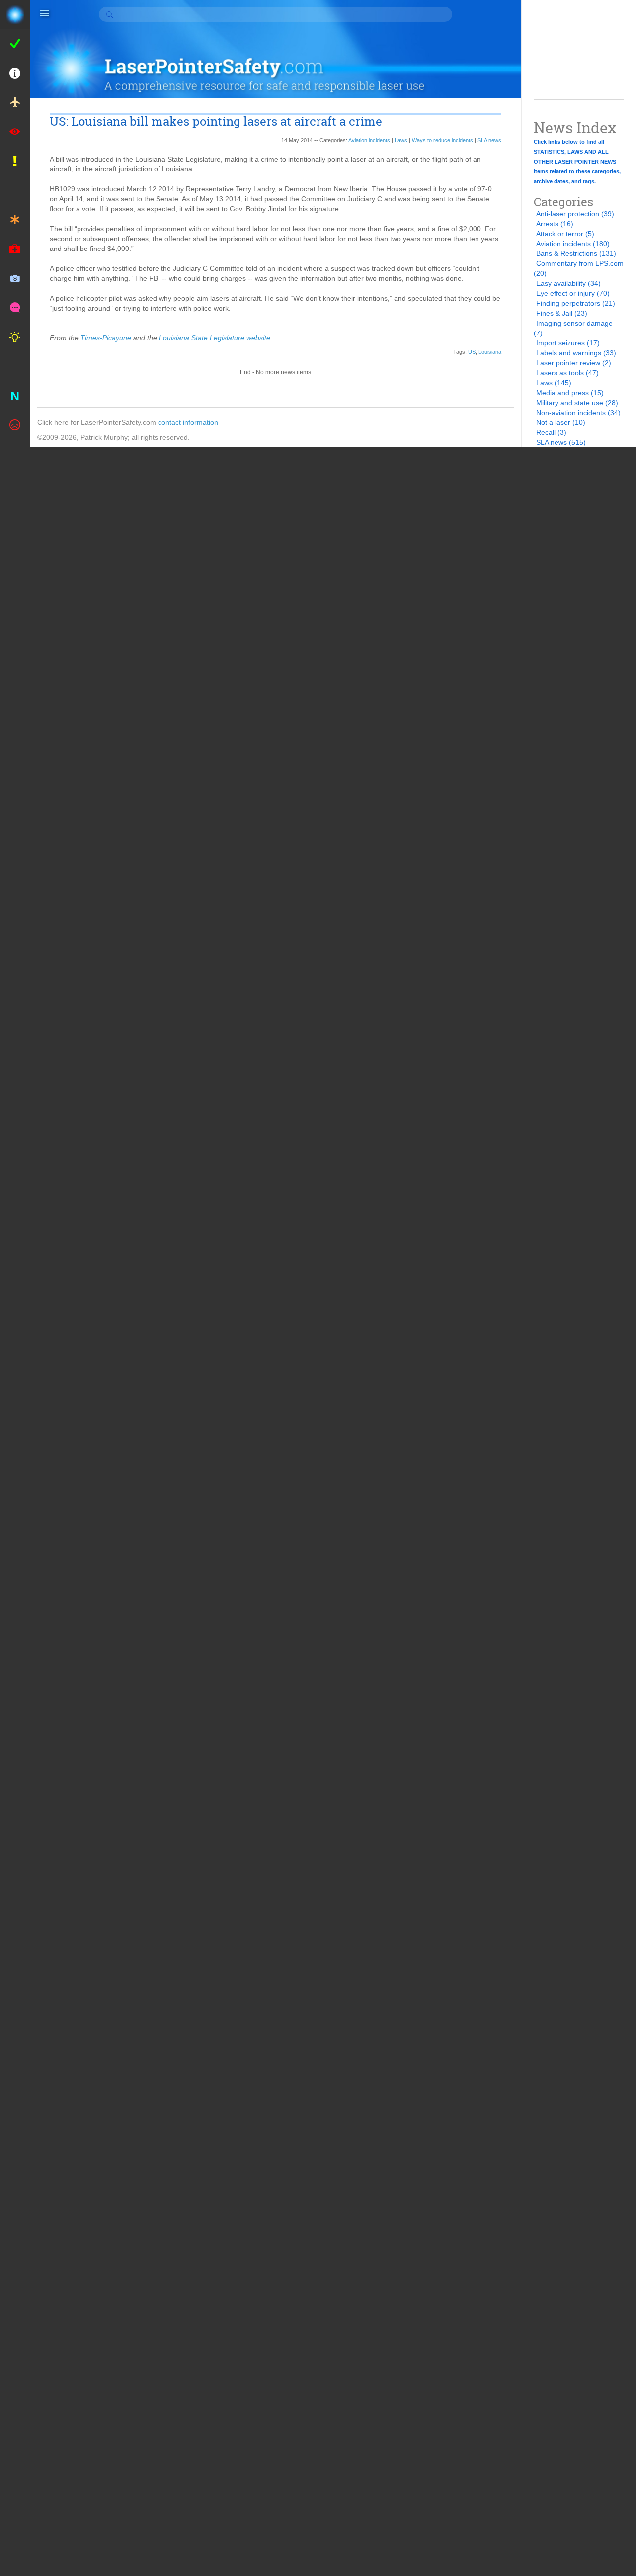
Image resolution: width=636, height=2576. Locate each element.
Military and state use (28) (577, 403)
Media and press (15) (570, 393)
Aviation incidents (369, 140)
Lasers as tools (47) (567, 373)
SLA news (489, 140)
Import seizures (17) (568, 343)
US (472, 352)
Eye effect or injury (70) (573, 293)
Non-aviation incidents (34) (578, 413)
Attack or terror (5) (565, 234)
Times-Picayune (106, 338)
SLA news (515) (561, 442)
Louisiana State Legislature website (214, 338)
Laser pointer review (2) (574, 363)
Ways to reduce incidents (442, 140)
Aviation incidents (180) (573, 244)
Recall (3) (551, 432)
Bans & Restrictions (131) (576, 253)
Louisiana (490, 352)
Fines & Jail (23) (562, 313)
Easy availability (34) (568, 283)
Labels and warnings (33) (576, 353)
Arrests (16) (555, 224)
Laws (401, 140)
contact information (188, 422)
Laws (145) (554, 383)
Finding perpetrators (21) (576, 303)
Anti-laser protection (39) (575, 214)
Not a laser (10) (561, 422)
